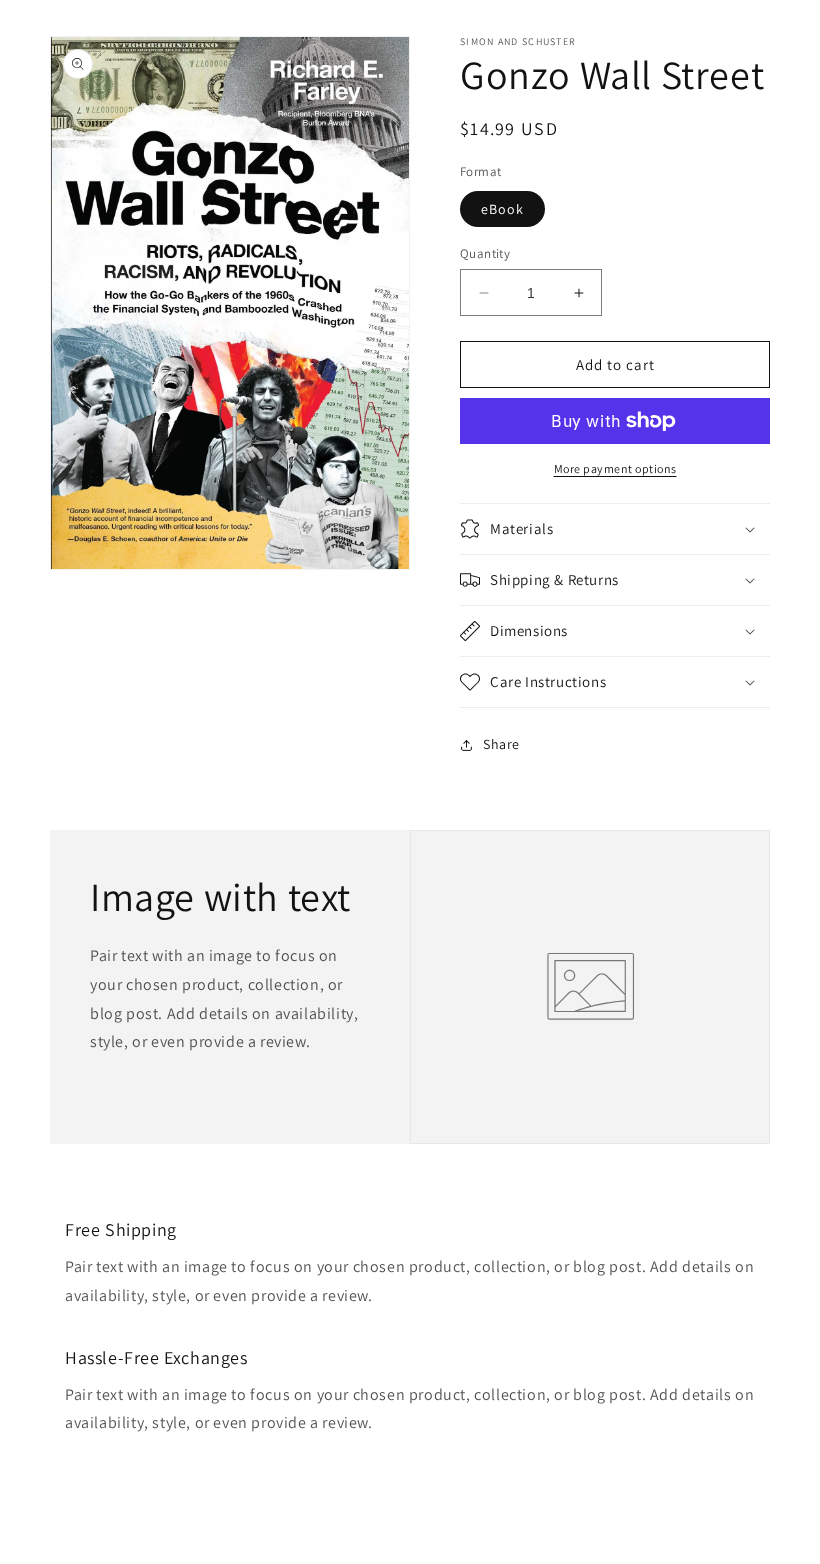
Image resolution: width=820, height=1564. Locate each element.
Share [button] (501, 744)
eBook (502, 209)
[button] (615, 529)
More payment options (615, 468)
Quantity (485, 253)
